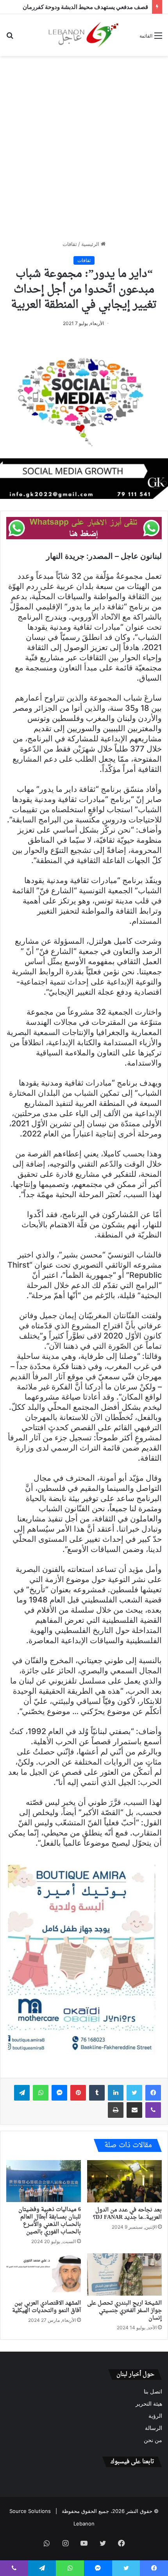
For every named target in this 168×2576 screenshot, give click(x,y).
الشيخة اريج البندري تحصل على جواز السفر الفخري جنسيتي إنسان (124, 2311)
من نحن (153, 2440)
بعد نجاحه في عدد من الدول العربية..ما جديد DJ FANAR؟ (127, 2214)
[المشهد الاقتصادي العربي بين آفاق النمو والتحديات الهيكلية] (44, 2274)
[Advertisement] (84, 148)
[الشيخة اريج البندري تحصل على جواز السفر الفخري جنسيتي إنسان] (124, 2274)
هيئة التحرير (149, 2404)
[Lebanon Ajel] (84, 35)
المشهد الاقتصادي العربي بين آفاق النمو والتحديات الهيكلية (46, 2307)
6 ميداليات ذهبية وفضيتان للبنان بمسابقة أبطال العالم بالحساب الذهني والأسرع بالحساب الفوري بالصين (50, 2221)
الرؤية (155, 2416)
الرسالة (154, 2428)
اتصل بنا (153, 2392)
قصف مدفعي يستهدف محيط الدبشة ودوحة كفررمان (85, 7)
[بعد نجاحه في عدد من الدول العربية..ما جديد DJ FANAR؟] (124, 2181)
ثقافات (70, 244)
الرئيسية (91, 244)
